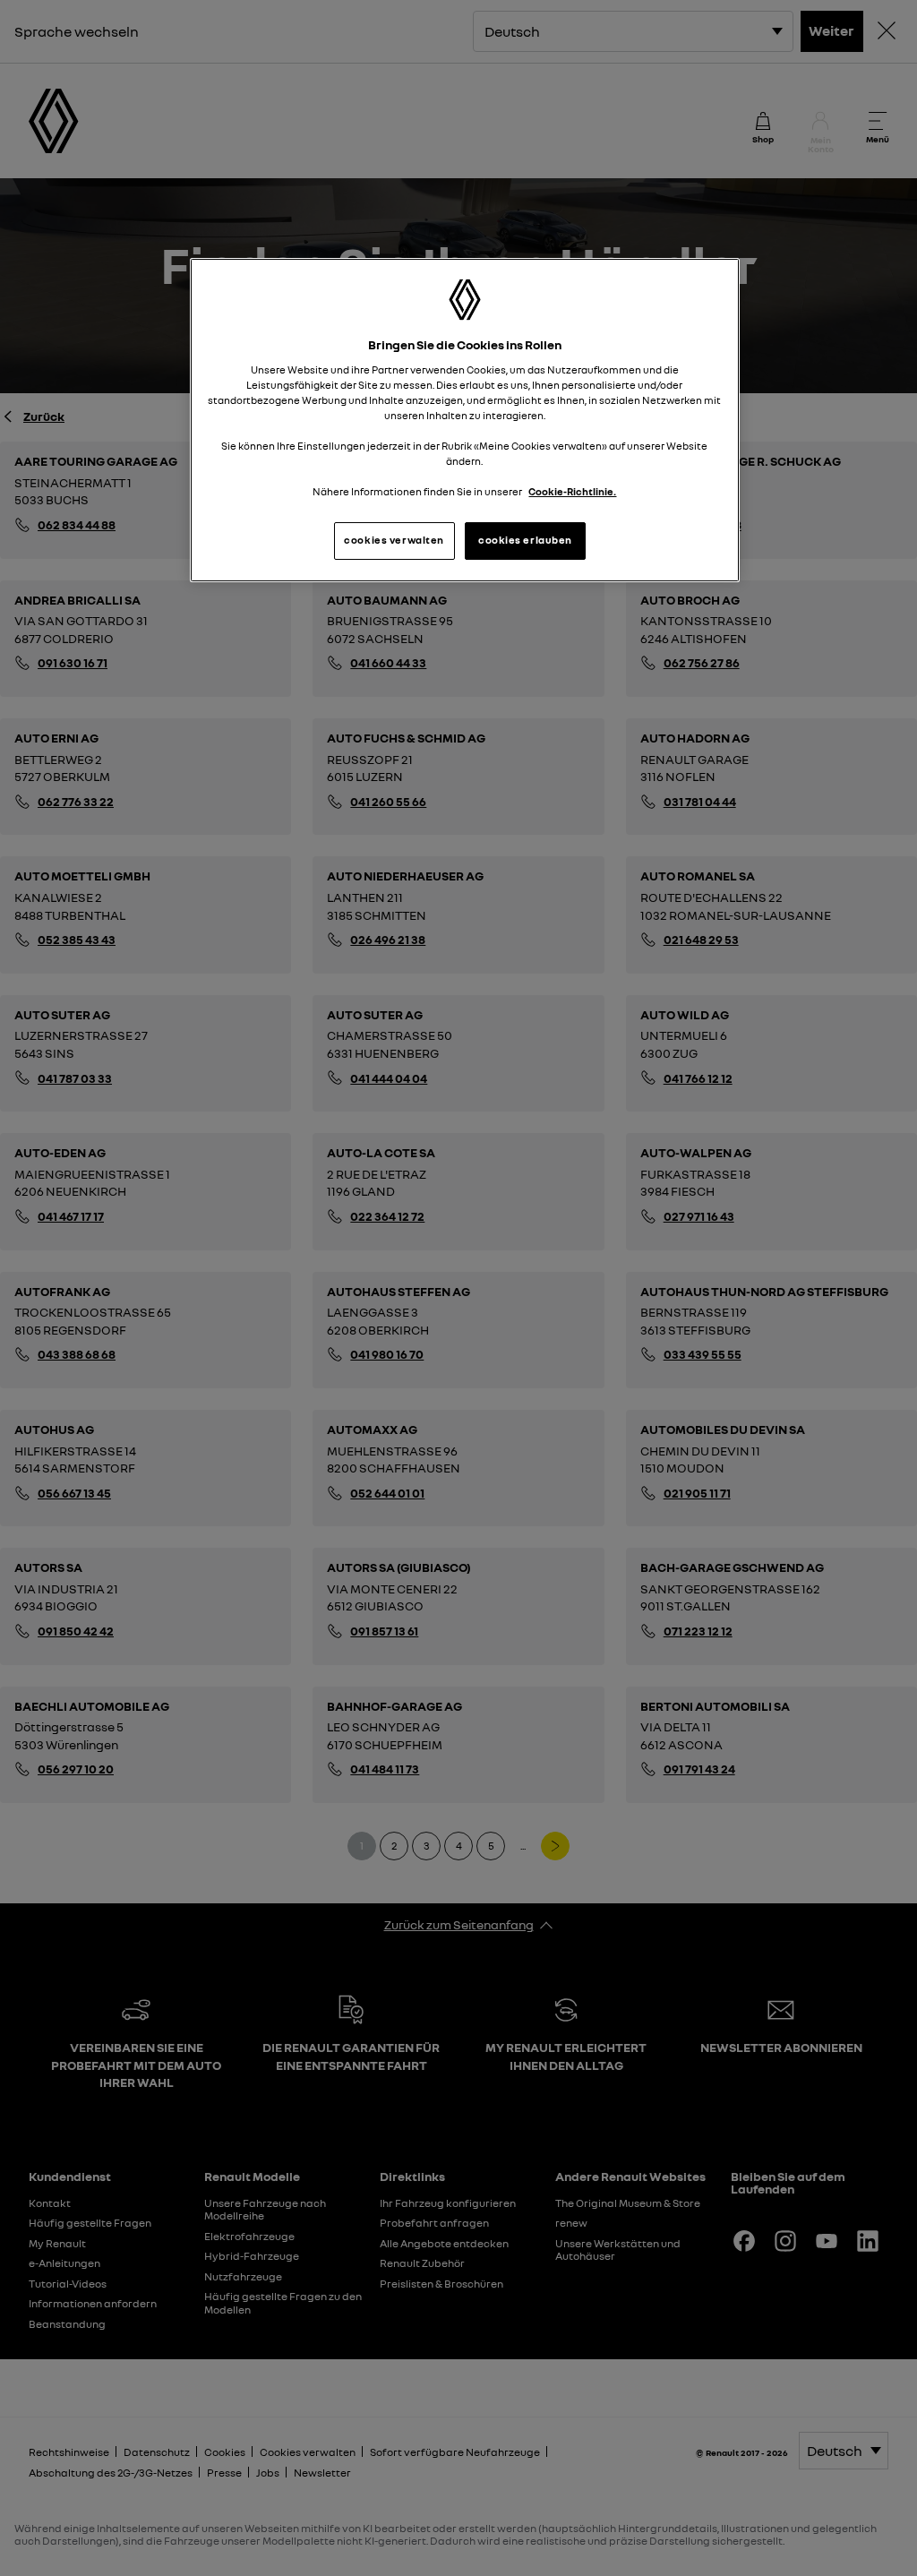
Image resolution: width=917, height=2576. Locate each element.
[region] (465, 421)
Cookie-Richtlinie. (572, 492)
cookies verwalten (394, 540)
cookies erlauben (525, 540)
